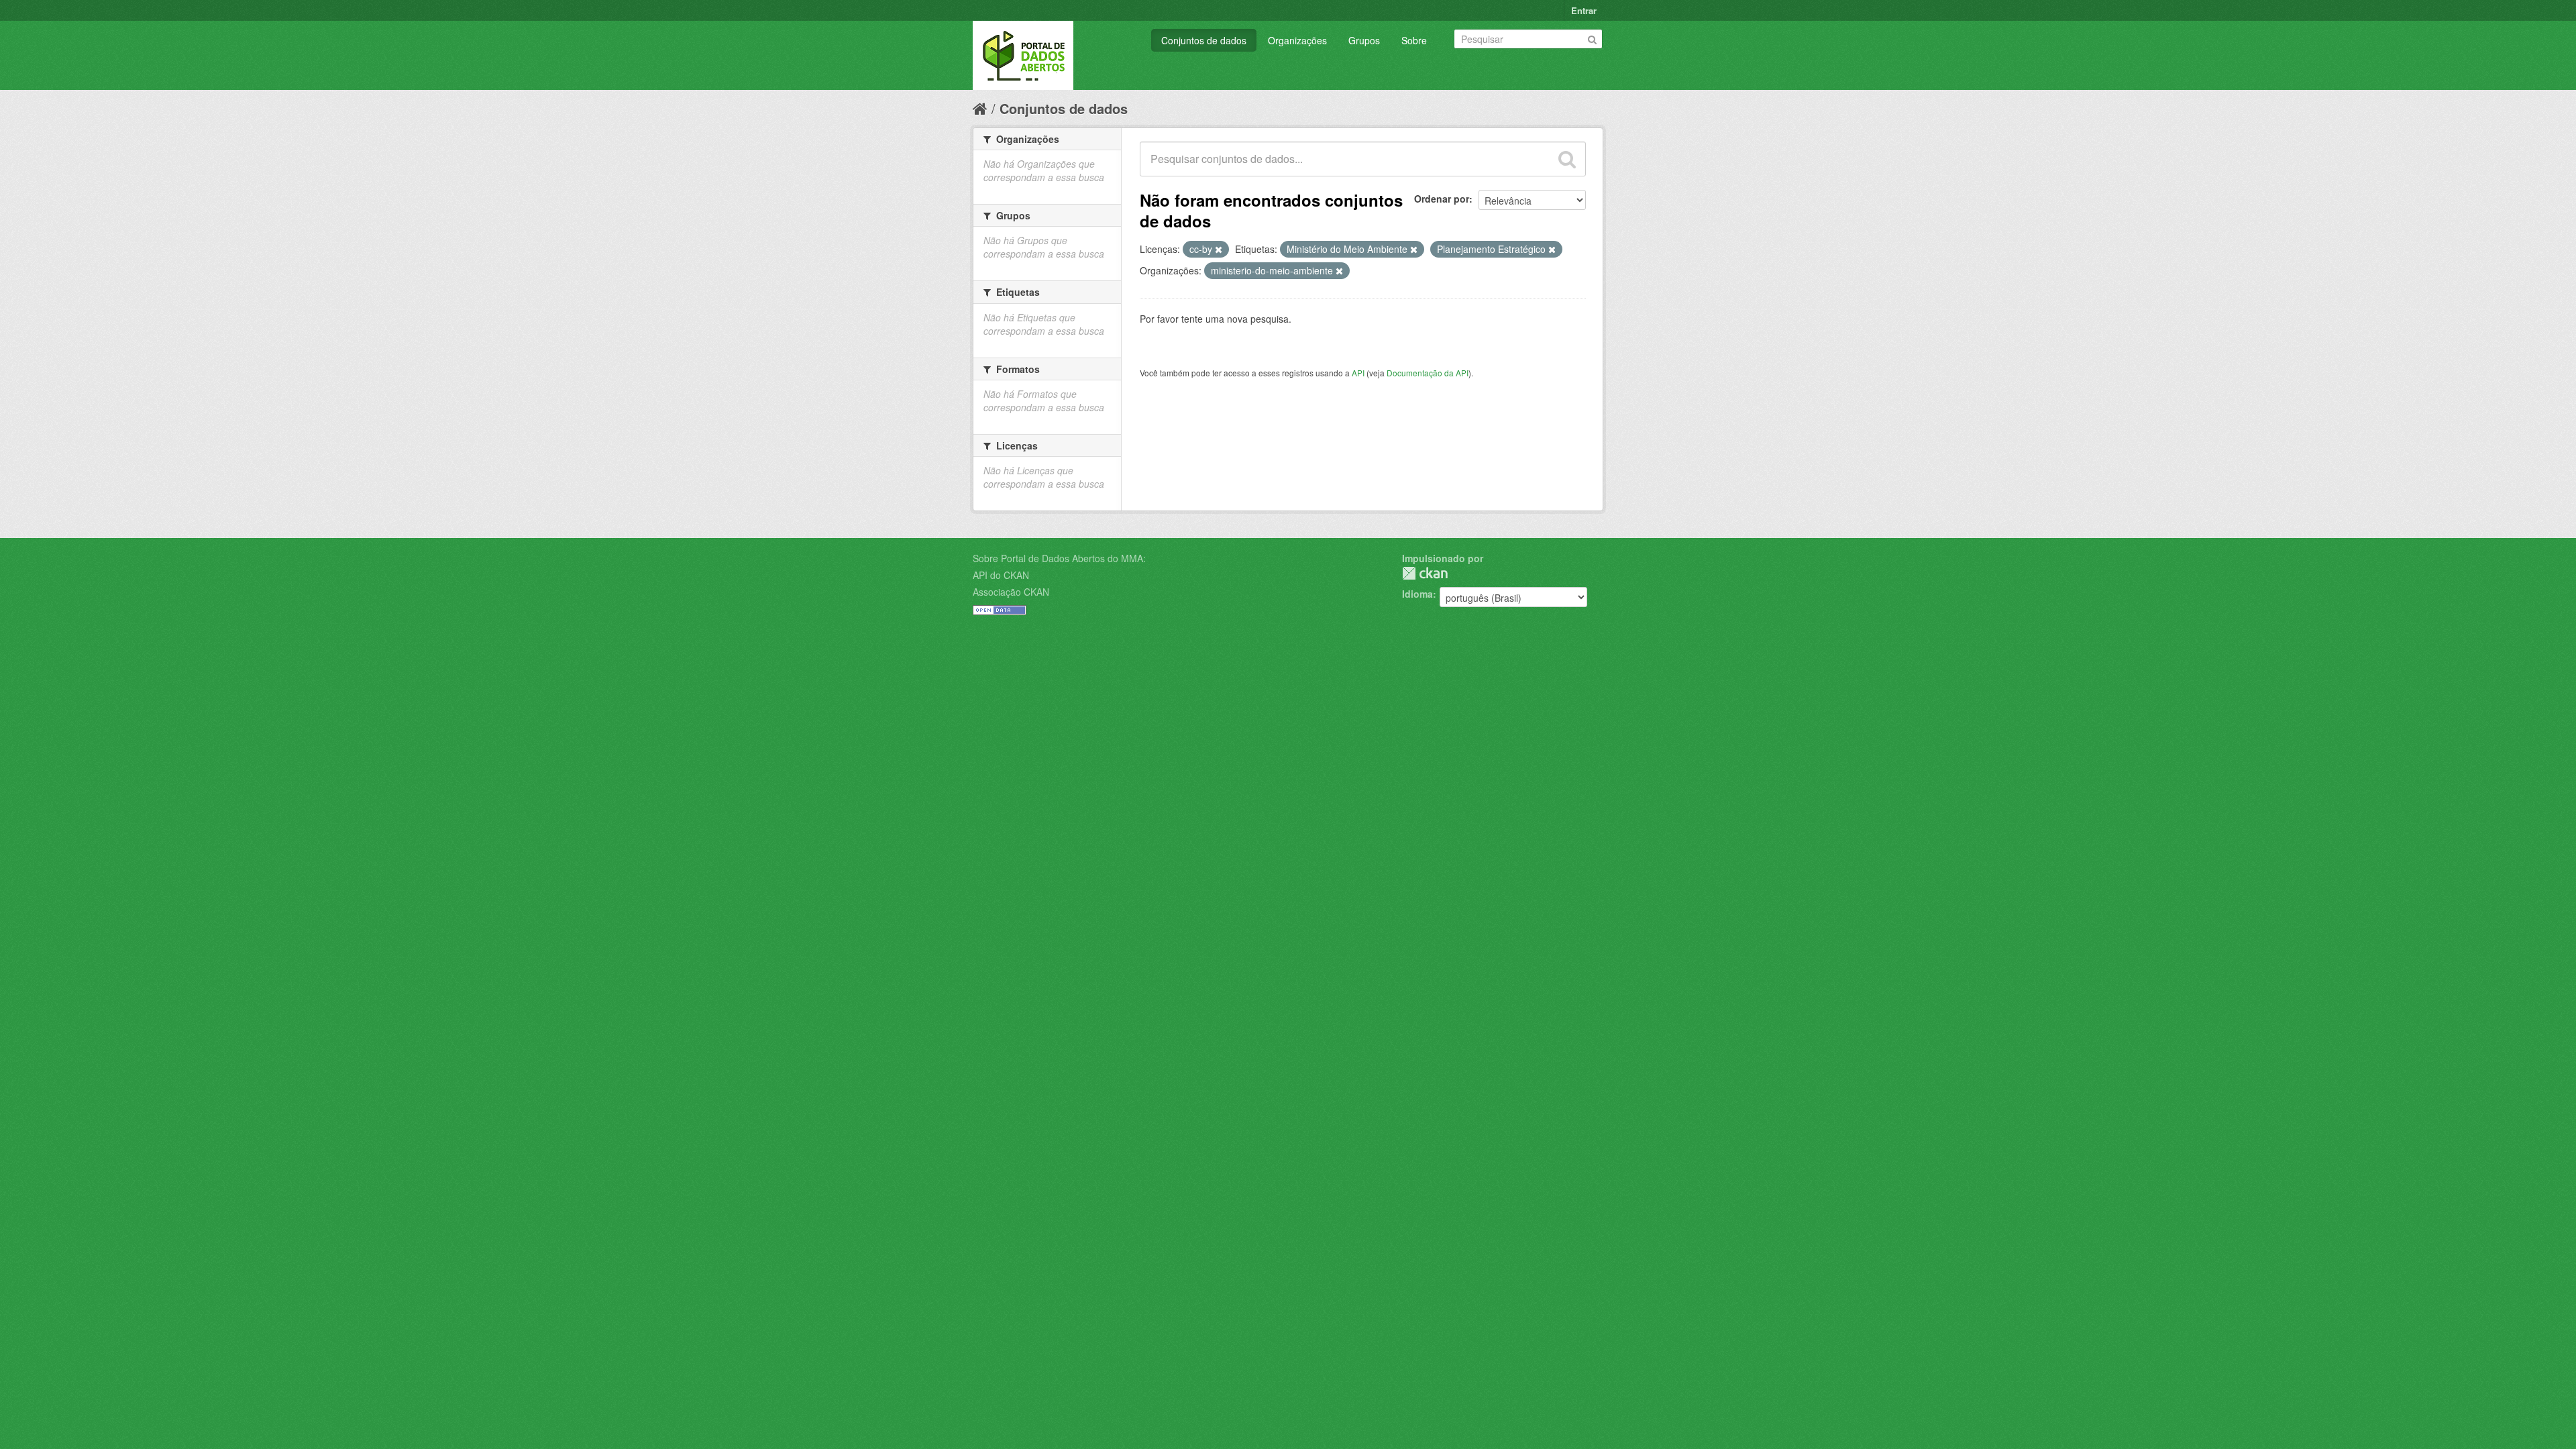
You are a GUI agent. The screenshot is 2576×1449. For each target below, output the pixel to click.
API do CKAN (1001, 575)
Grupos (1364, 40)
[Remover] (1219, 250)
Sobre (1414, 40)
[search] (1567, 159)
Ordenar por (1442, 199)
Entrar (1584, 10)
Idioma (1417, 594)
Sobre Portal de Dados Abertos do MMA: (1059, 558)
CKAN (1425, 573)
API (1358, 373)
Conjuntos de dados (1204, 40)
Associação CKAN (1011, 592)
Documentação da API (1428, 373)
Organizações (1297, 40)
